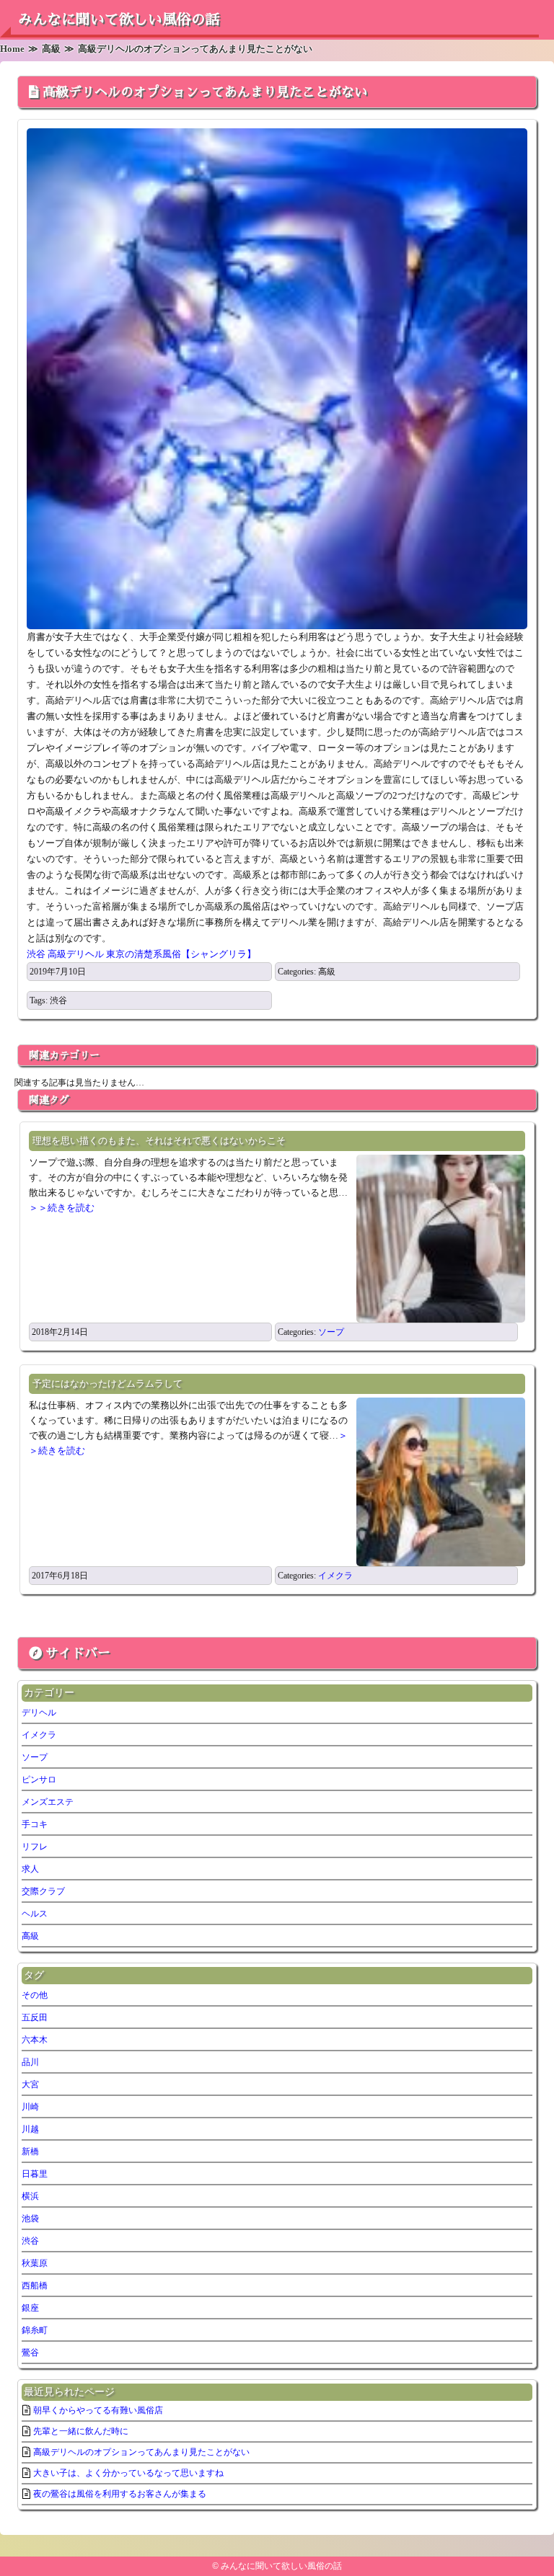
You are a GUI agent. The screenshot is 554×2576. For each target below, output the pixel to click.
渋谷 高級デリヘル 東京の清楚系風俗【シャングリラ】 (141, 954)
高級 (327, 972)
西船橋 (35, 2286)
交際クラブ (43, 1891)
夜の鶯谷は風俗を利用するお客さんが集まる (120, 2494)
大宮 (30, 2084)
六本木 (35, 2040)
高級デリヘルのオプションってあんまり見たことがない (205, 92)
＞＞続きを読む (62, 1208)
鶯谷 (30, 2353)
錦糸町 (35, 2330)
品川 (30, 2062)
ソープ (331, 1332)
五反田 (35, 2017)
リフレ (35, 1847)
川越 (30, 2129)
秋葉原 (35, 2263)
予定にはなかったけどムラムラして (107, 1384)
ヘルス (35, 1914)
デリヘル (39, 1713)
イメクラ (335, 1576)
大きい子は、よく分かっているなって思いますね (128, 2473)
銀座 (30, 2308)
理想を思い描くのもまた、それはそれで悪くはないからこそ (159, 1141)
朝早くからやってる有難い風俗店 (98, 2410)
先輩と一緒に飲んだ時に (81, 2431)
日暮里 (35, 2174)
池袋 (30, 2219)
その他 (35, 1995)
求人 (30, 1869)
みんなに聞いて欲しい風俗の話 (119, 19)
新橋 (30, 2151)
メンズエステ (48, 1802)
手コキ (35, 1824)
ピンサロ (39, 1780)
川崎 (30, 2107)
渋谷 (58, 1000)
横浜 (30, 2196)
